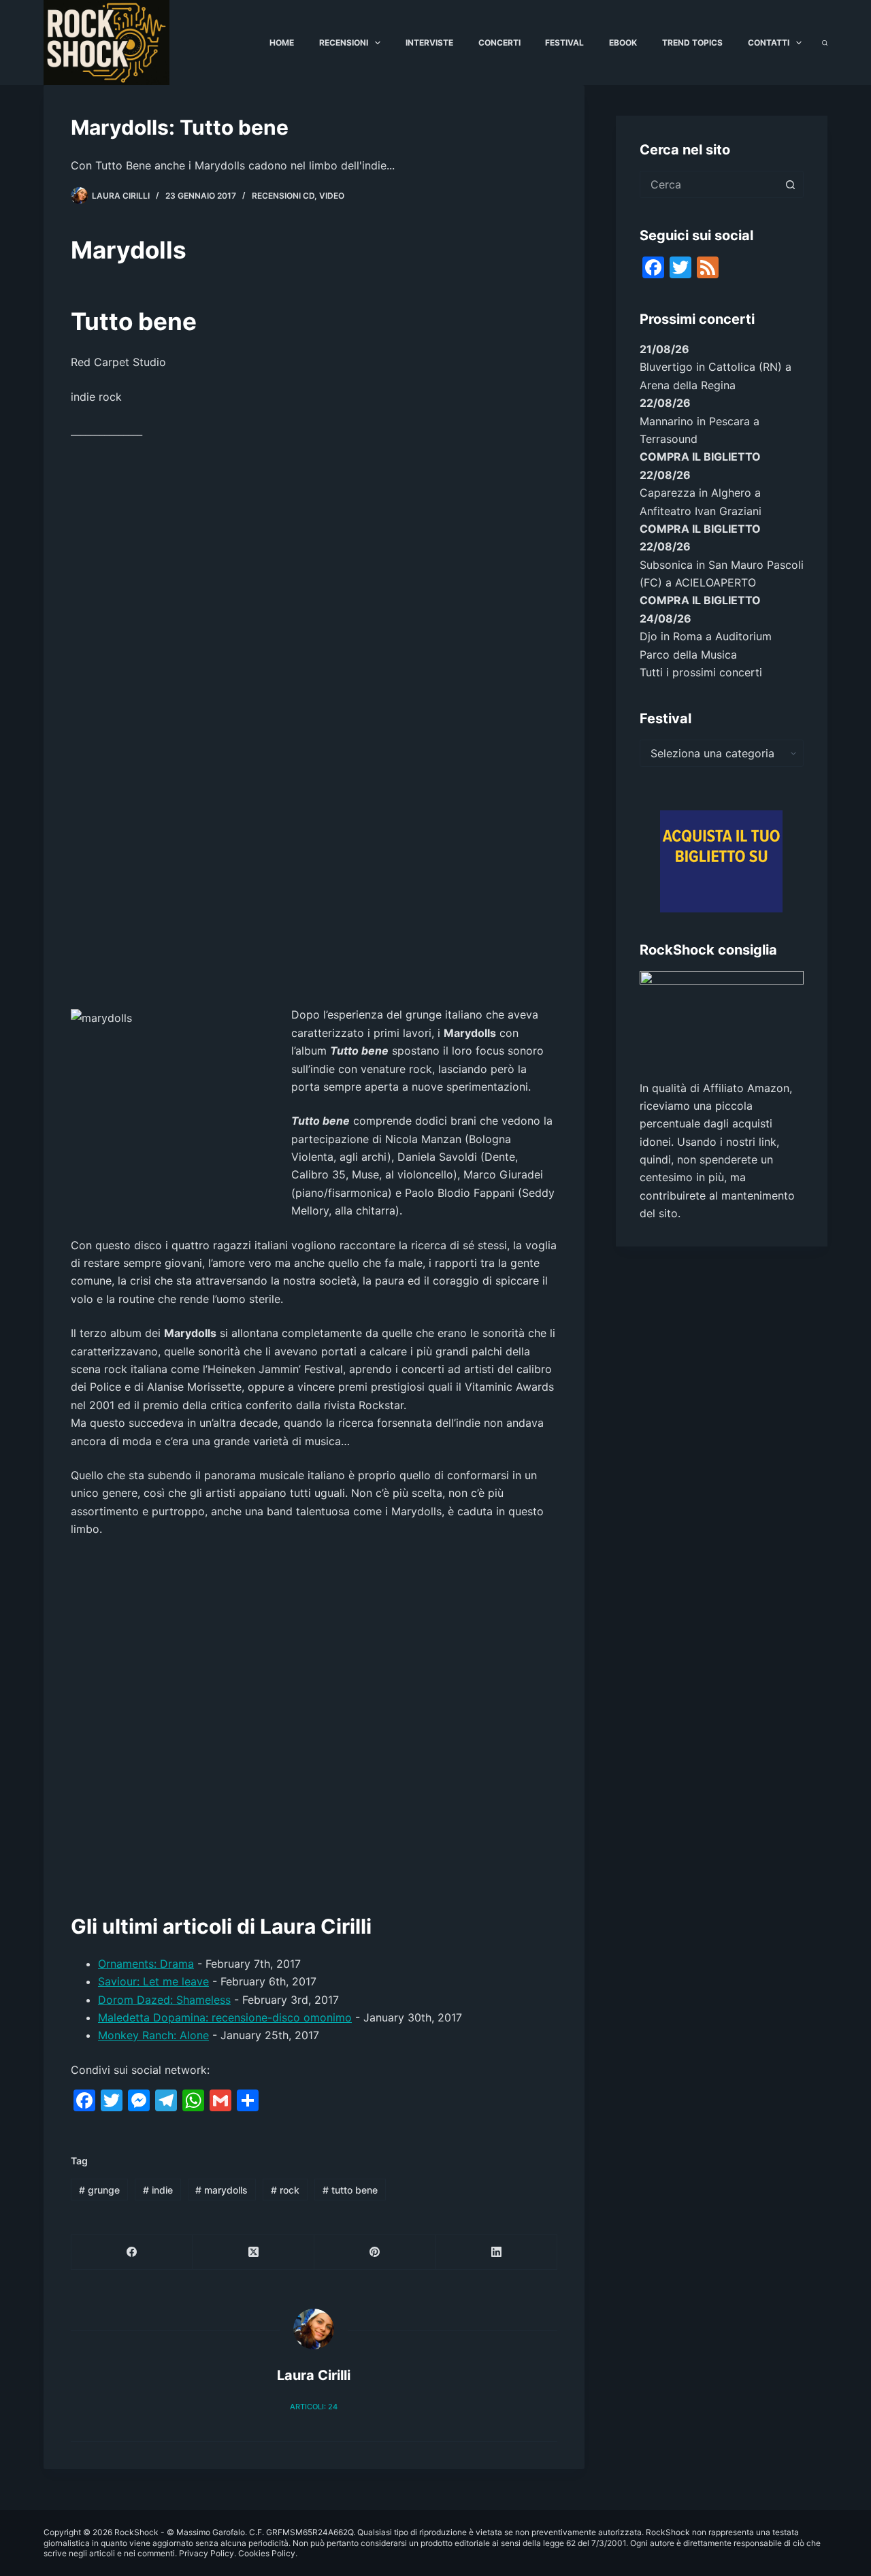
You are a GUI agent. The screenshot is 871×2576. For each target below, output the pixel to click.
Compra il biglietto (700, 457)
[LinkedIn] (496, 2252)
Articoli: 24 (314, 2407)
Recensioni (344, 43)
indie (158, 2190)
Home (282, 43)
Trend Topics (692, 43)
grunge (99, 2190)
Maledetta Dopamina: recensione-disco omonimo (225, 2017)
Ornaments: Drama (146, 1964)
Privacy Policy (207, 2553)
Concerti (499, 43)
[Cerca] (825, 43)
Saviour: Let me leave (153, 1981)
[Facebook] (132, 2252)
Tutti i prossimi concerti (701, 672)
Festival (564, 43)
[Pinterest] (375, 2252)
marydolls (221, 2190)
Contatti (769, 43)
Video (332, 196)
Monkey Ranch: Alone (153, 2035)
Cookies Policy (267, 2553)
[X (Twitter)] (253, 2252)
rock (285, 2190)
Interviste (429, 43)
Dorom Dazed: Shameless (164, 2000)
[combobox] (709, 184)
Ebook (623, 43)
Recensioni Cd (283, 196)
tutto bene (350, 2190)
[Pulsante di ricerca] (790, 184)
